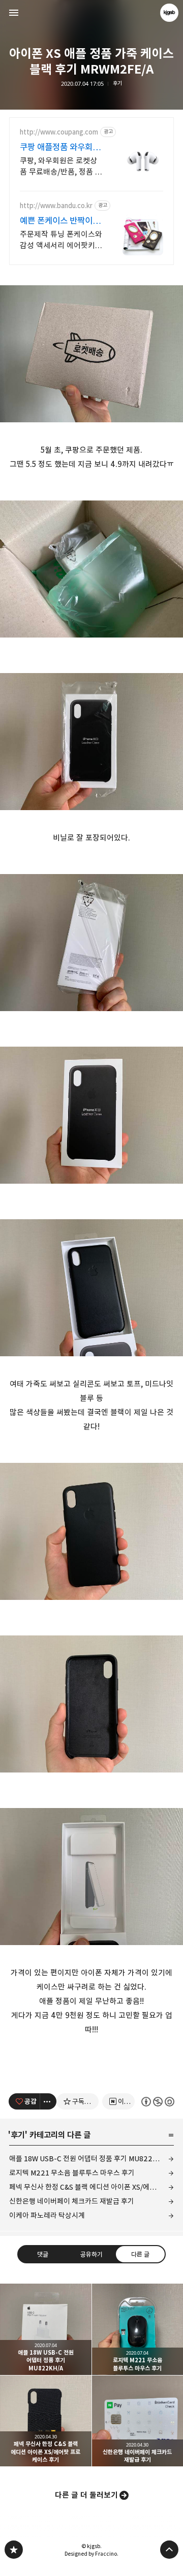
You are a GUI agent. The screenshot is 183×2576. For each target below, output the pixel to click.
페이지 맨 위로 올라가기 (169, 2550)
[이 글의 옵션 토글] (48, 2101)
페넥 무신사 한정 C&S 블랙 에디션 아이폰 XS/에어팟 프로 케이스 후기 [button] (46, 2421)
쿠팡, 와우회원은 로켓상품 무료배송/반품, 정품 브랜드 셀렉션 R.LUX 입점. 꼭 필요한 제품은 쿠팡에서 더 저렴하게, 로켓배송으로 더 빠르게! (61, 167)
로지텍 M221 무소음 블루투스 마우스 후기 (72, 2173)
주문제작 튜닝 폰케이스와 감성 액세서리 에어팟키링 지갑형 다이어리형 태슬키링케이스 (61, 240)
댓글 (43, 2254)
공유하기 (91, 2254)
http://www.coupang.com (59, 132)
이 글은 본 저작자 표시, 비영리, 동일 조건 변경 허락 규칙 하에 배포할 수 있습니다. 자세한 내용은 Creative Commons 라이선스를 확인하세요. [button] (158, 2102)
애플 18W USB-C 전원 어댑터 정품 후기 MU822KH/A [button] (46, 2329)
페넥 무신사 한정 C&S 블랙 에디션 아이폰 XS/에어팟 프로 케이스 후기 (91, 2187)
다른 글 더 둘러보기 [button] (86, 2495)
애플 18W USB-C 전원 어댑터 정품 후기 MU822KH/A (89, 2159)
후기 (117, 83)
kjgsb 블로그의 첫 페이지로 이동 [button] (91, 13)
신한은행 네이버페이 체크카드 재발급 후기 (72, 2201)
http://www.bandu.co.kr (56, 206)
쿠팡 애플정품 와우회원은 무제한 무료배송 (60, 147)
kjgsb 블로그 (14, 2550)
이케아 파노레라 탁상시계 (47, 2215)
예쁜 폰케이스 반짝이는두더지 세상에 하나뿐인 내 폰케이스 (60, 221)
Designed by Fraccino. (91, 2554)
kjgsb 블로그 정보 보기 (169, 13)
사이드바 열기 (14, 13)
